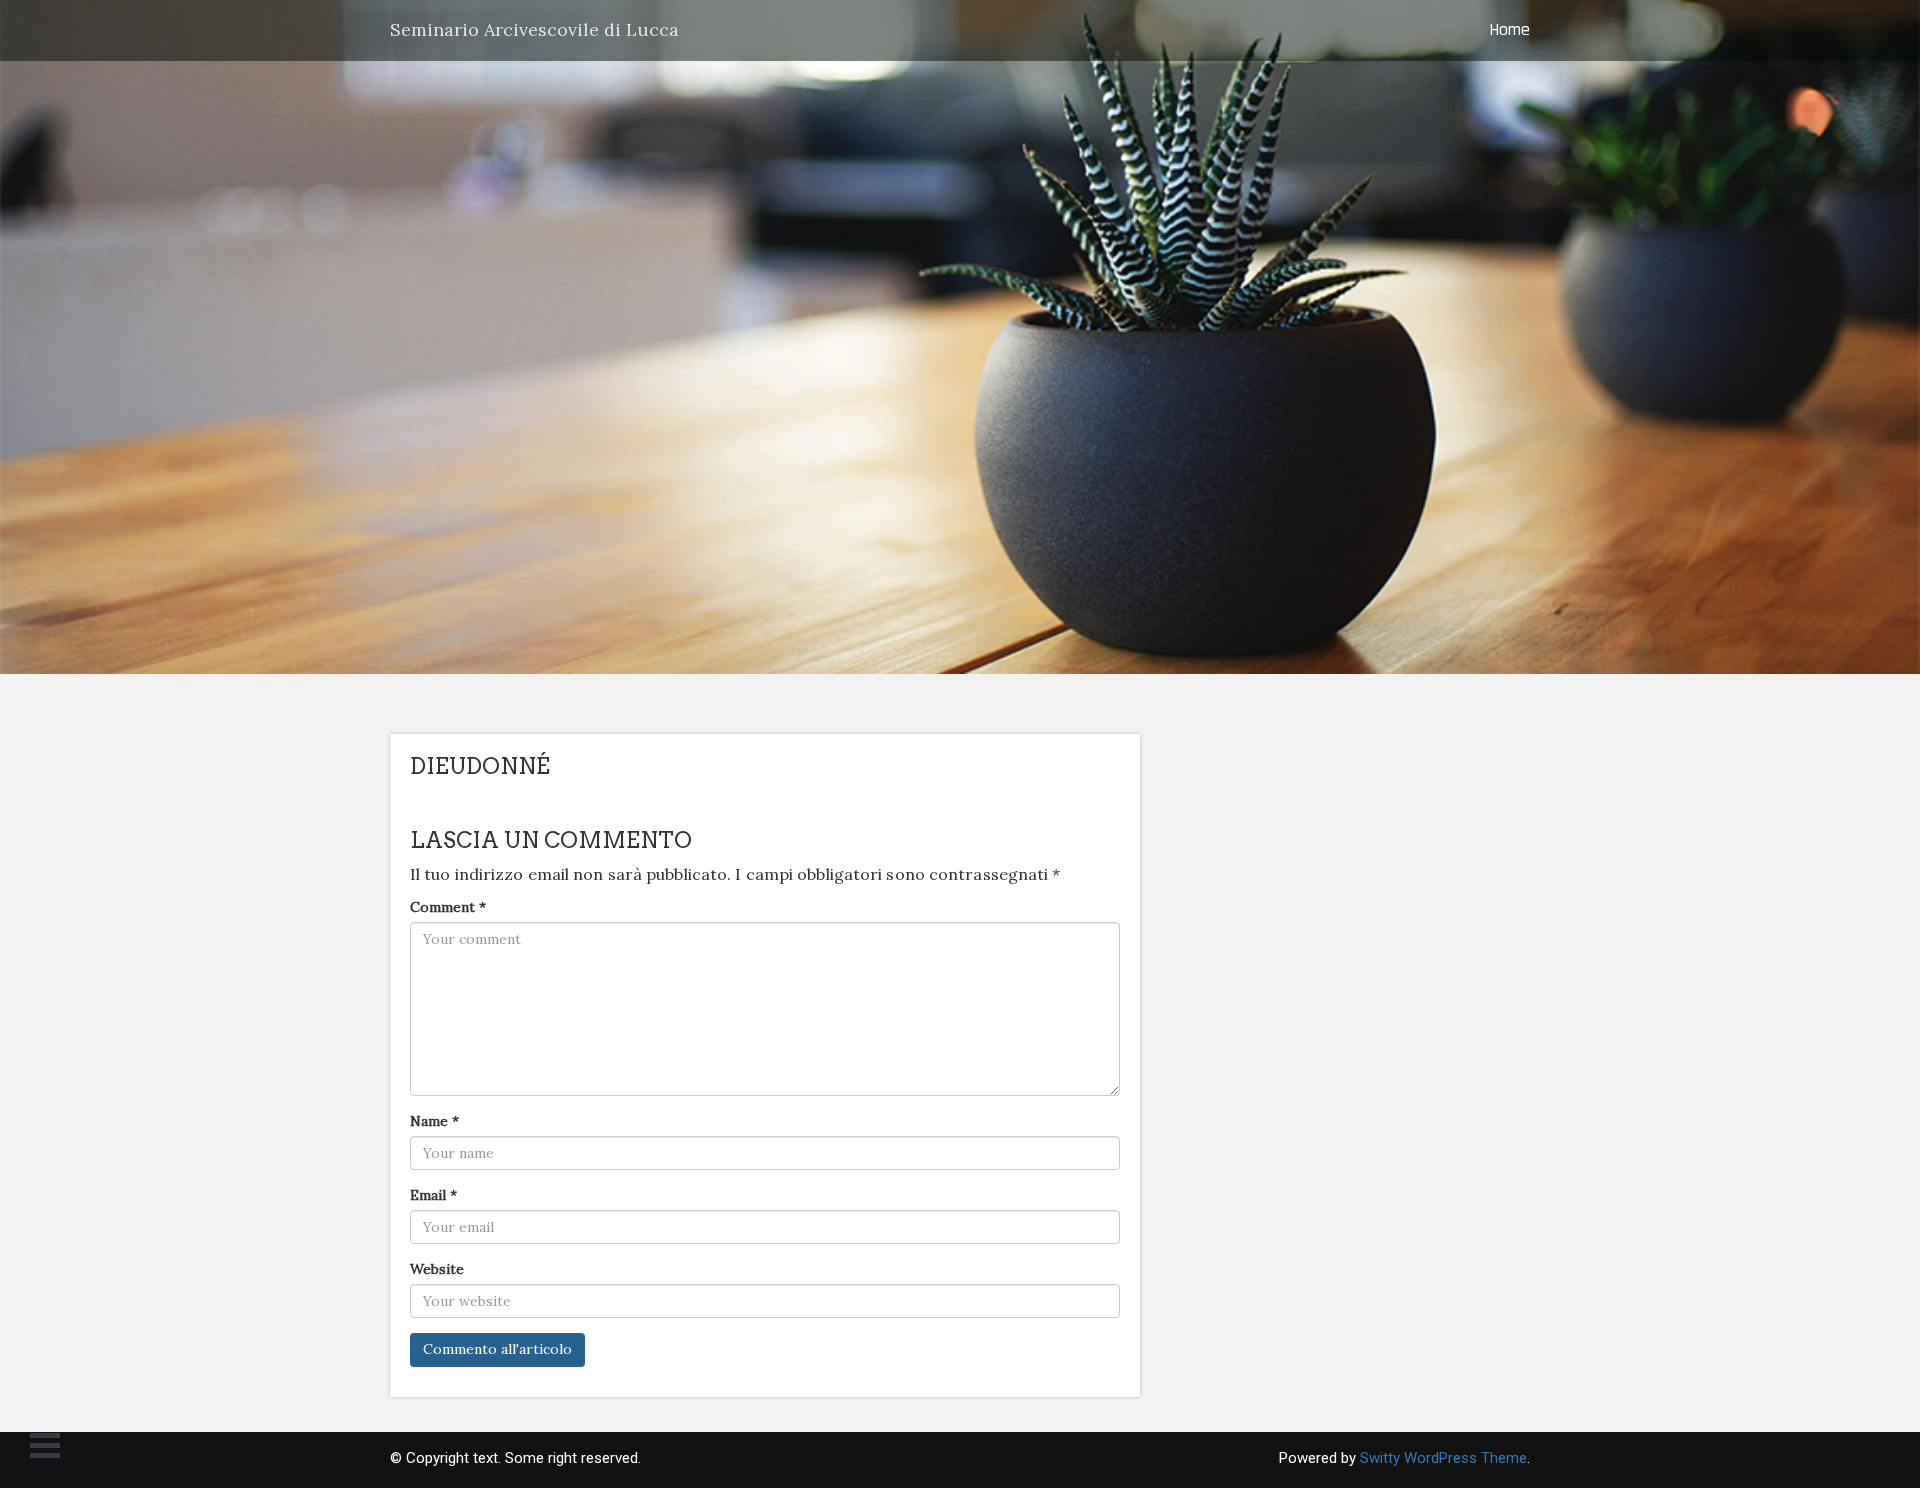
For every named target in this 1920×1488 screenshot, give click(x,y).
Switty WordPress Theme (1443, 1458)
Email (433, 1195)
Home (1509, 29)
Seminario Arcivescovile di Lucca (534, 29)
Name (434, 1121)
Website (437, 1269)
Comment (448, 907)
